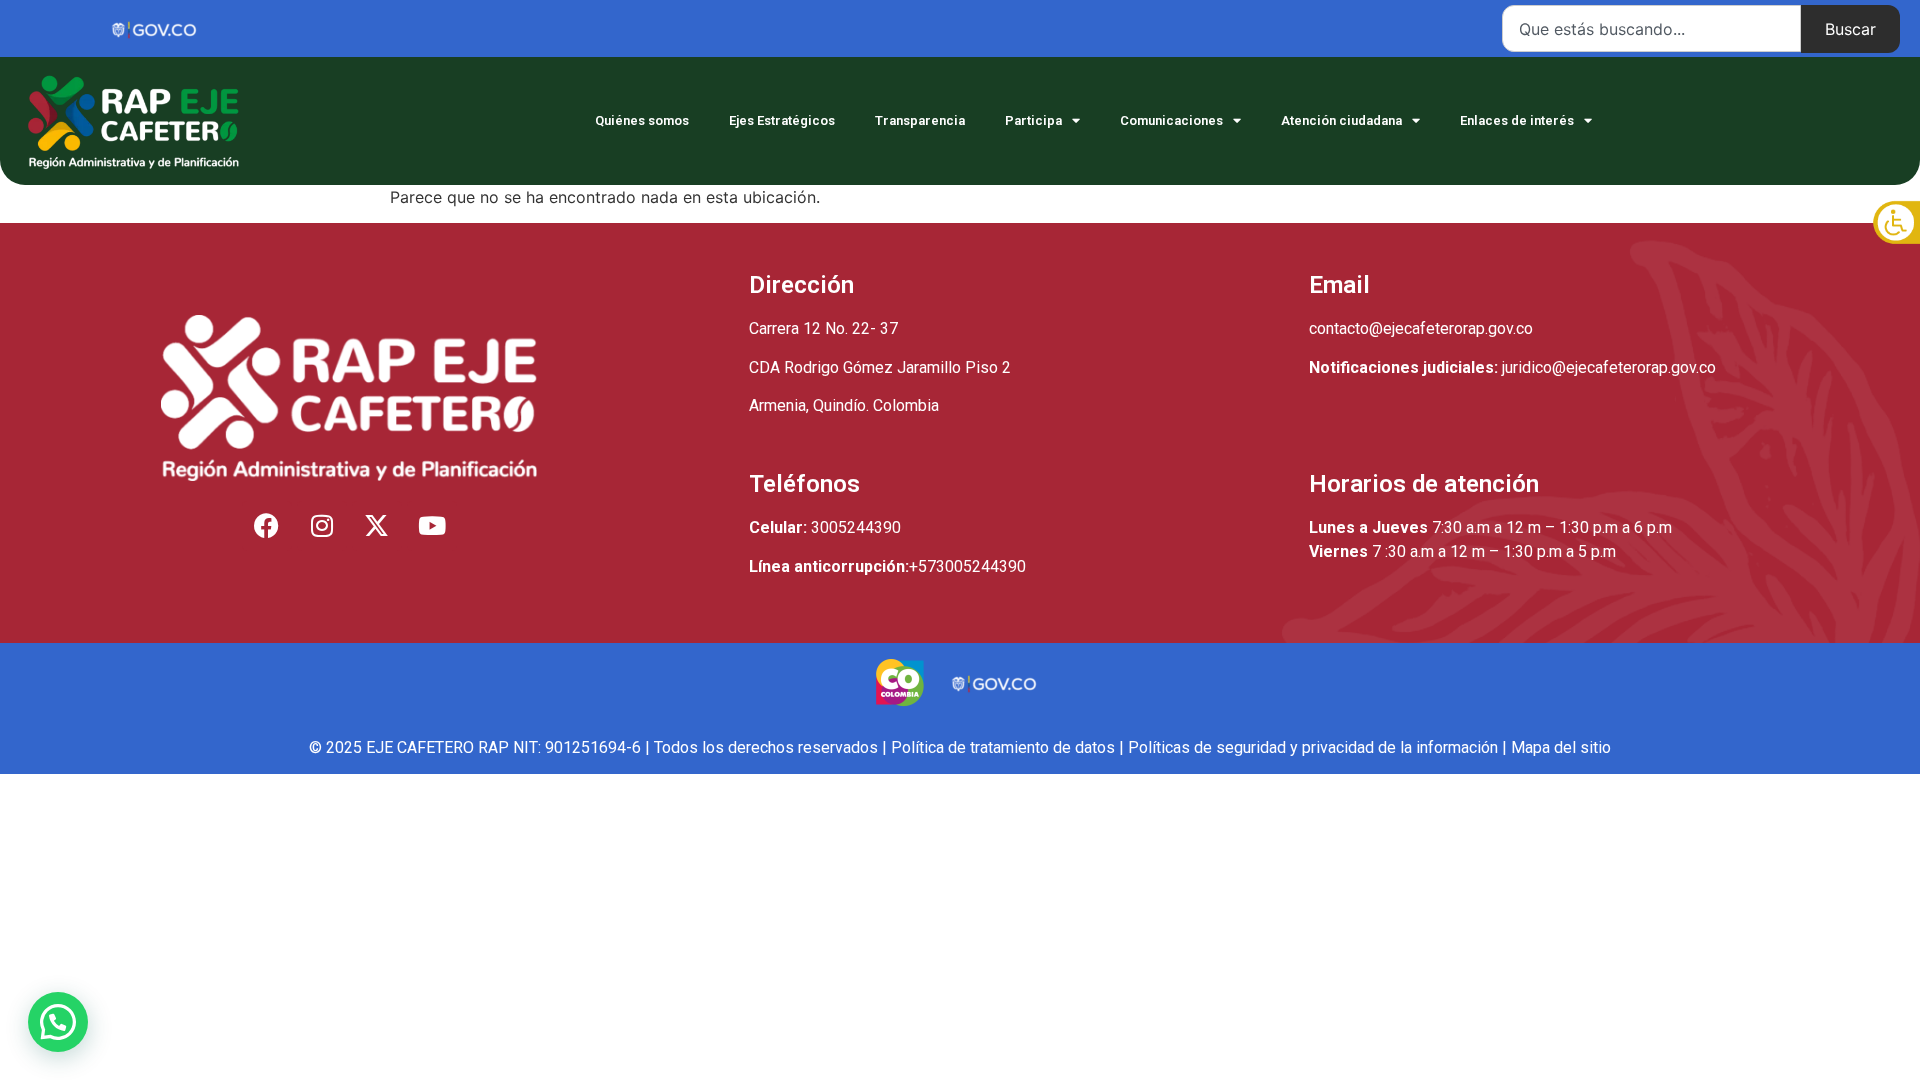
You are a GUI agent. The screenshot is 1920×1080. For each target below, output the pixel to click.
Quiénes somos (642, 120)
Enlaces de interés (1517, 120)
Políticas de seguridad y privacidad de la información (1313, 747)
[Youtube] (432, 526)
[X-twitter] (377, 526)
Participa (1033, 120)
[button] (58, 1022)
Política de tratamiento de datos (1003, 747)
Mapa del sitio (1561, 747)
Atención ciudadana (1341, 120)
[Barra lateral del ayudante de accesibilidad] (1896, 224)
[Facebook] (267, 526)
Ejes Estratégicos (782, 120)
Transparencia (920, 120)
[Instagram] (322, 526)
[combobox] (1651, 28)
